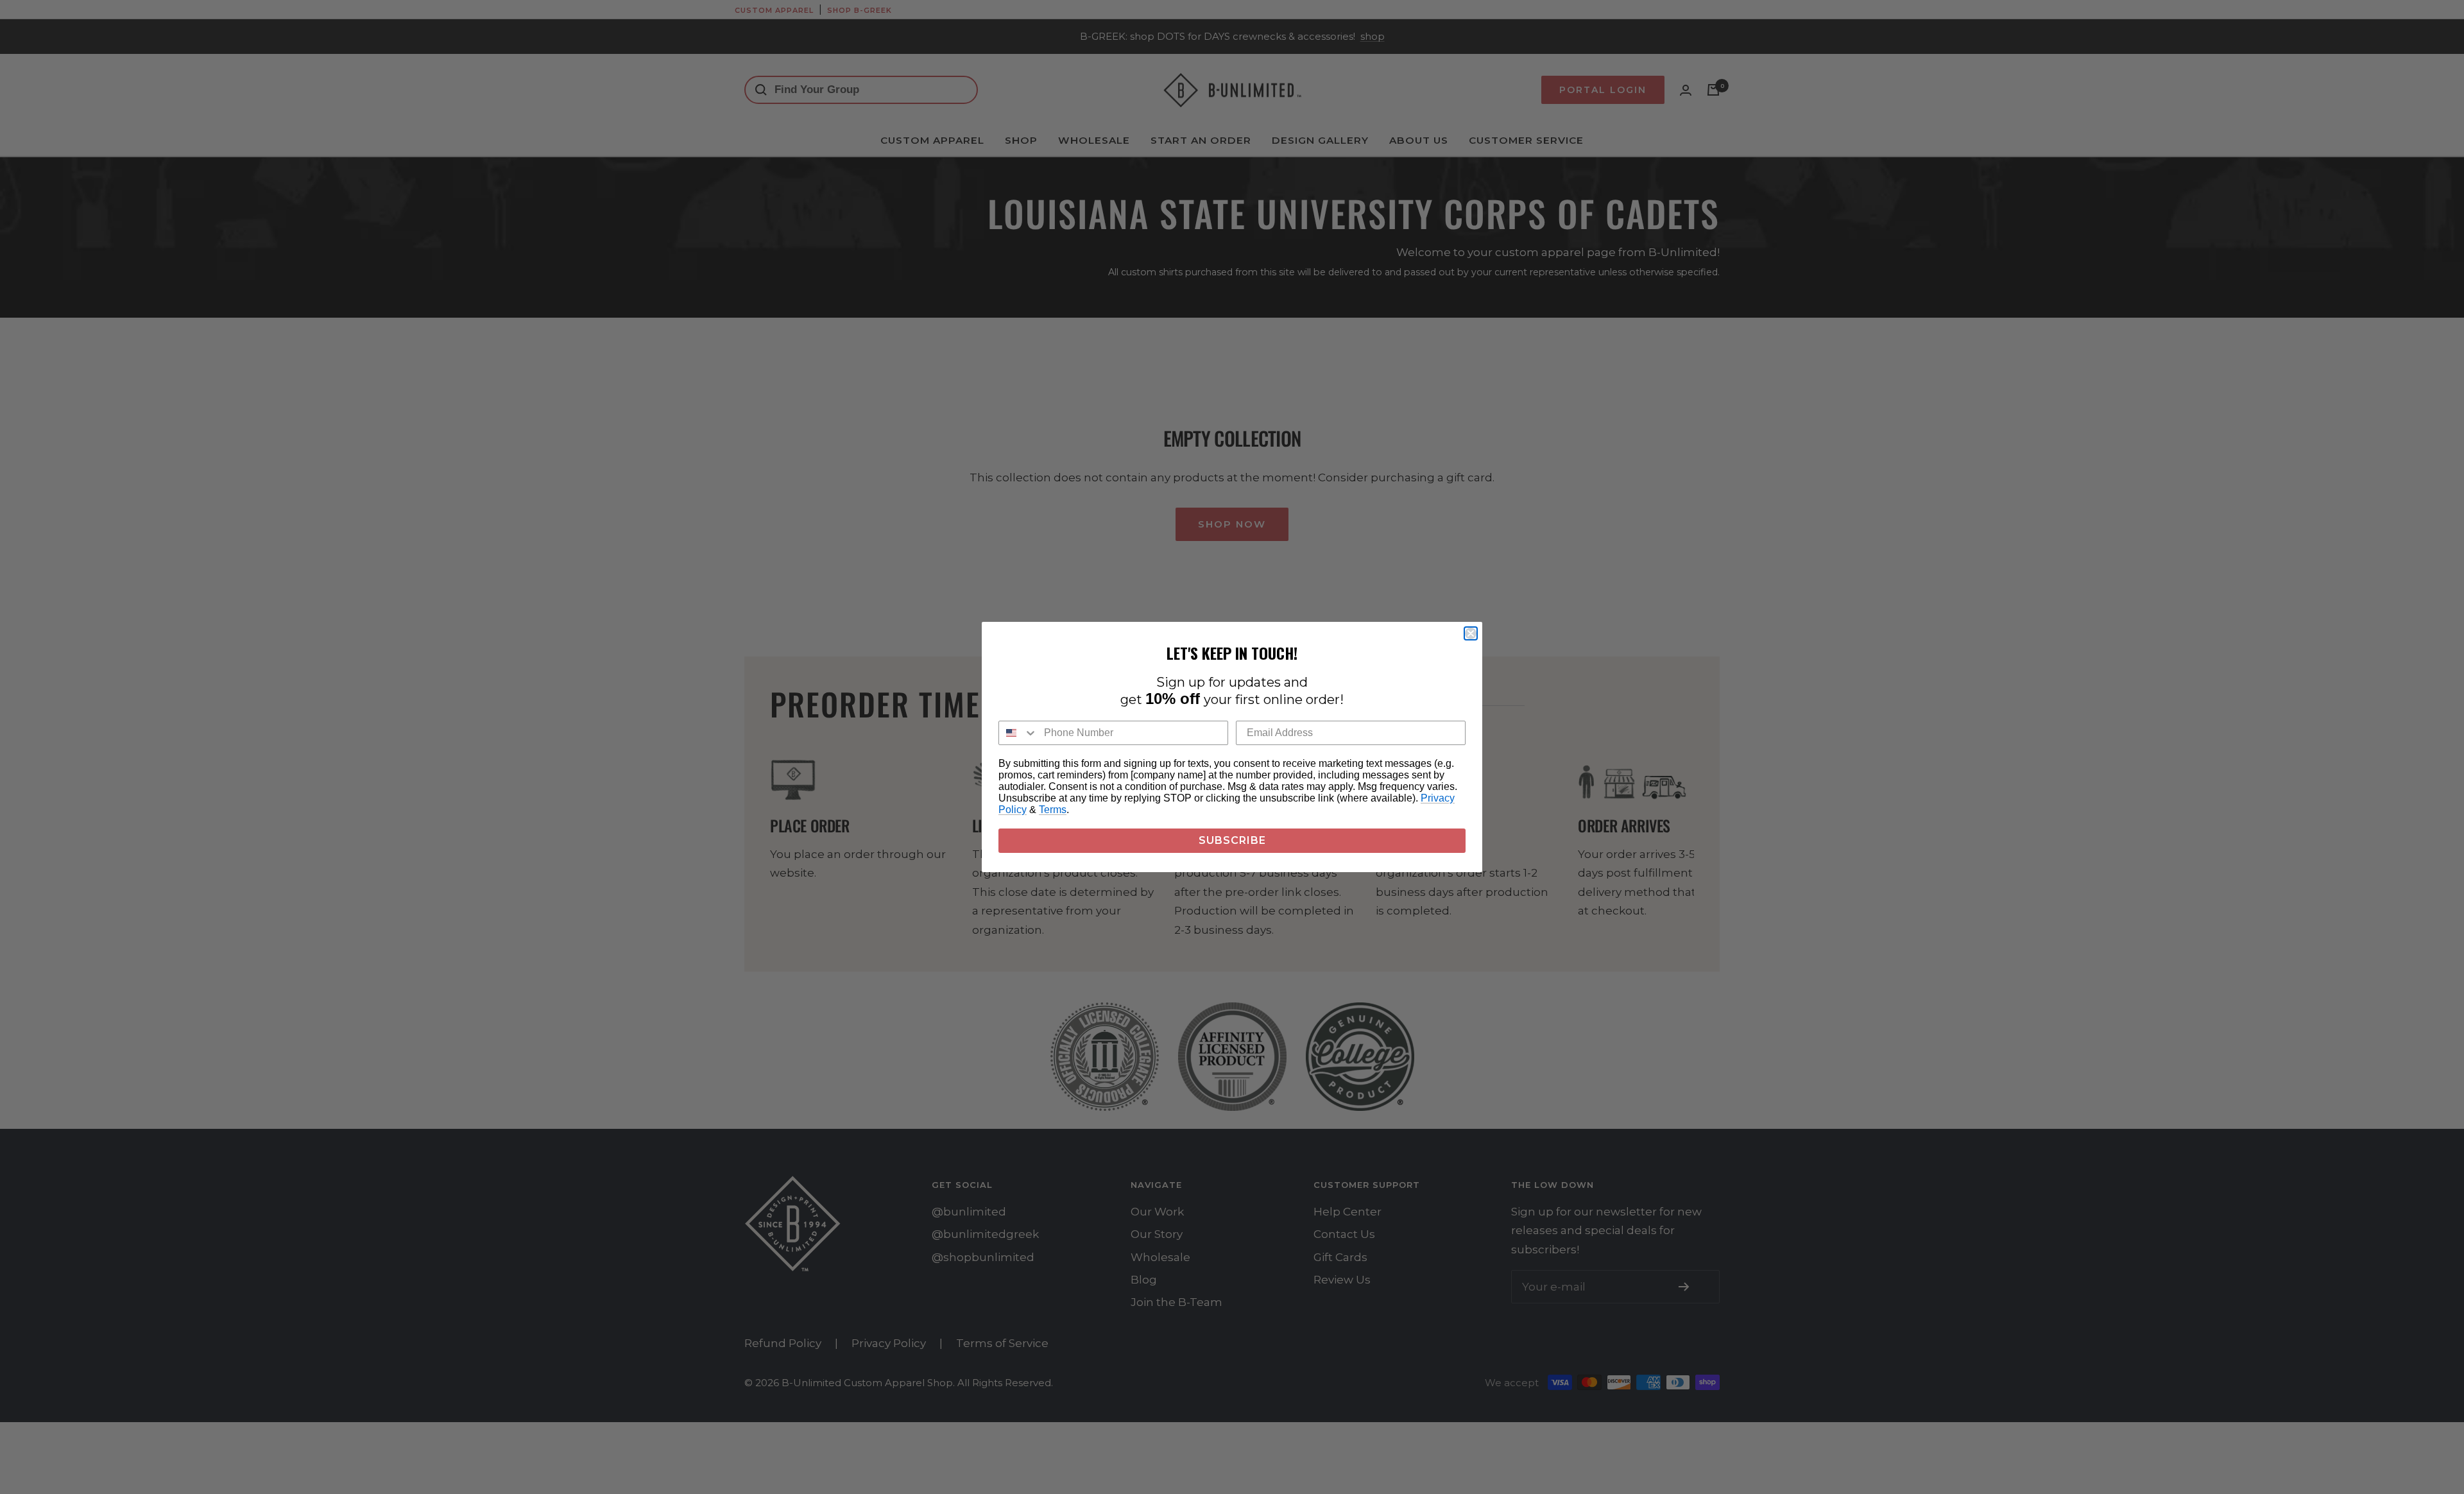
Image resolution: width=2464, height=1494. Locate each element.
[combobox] (1018, 733)
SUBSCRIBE (1232, 840)
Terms (1053, 810)
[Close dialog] (1471, 633)
